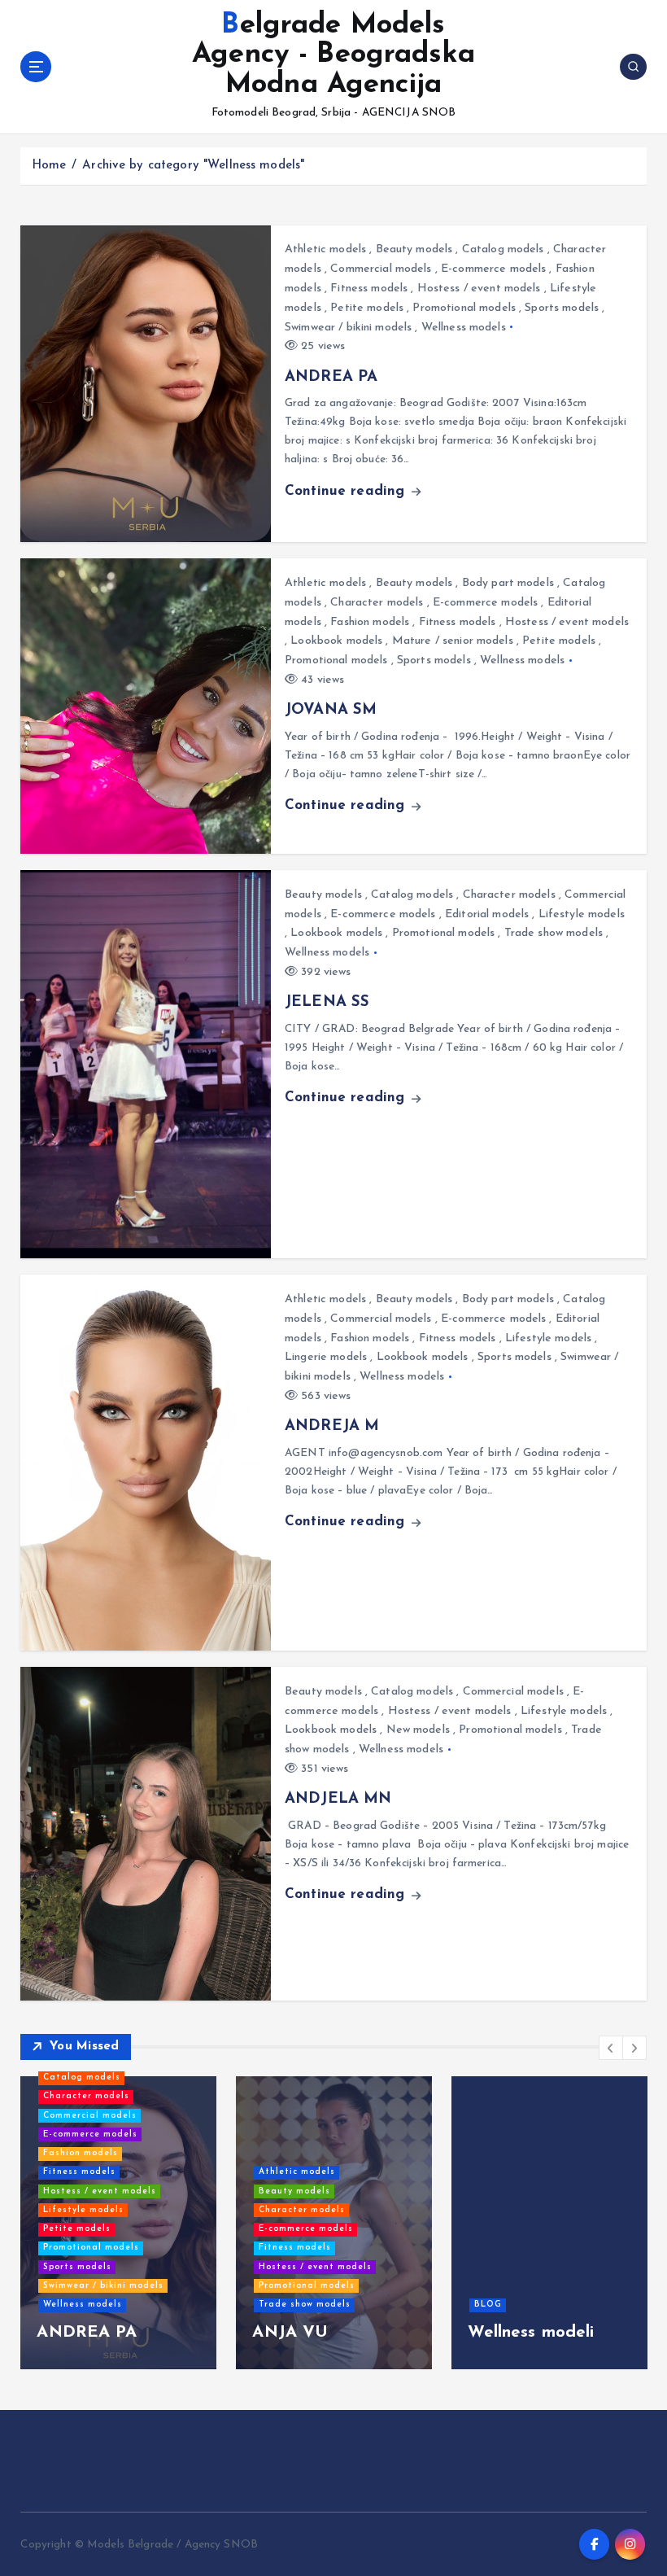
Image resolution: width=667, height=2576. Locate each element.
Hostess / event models (479, 289)
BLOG (488, 2305)
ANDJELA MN (338, 1799)
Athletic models (325, 249)
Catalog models (503, 249)
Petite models (367, 308)
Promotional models (464, 308)
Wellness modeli (531, 2333)
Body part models (508, 583)
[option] (118, 2223)
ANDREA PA (331, 377)
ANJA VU (290, 2333)
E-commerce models (493, 269)
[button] (611, 2048)
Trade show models (554, 933)
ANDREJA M (332, 1426)
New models (418, 1730)
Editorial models (487, 914)
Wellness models (464, 328)
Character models (377, 603)
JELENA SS (327, 1002)
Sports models (562, 308)
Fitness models (369, 289)
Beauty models (414, 249)
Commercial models (381, 269)
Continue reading (347, 491)
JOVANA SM (331, 710)
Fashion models (370, 622)
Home (49, 166)
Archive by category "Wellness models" (193, 166)
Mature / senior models (453, 641)
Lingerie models (326, 1357)
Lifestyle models (582, 914)
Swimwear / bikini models (348, 328)
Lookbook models (336, 641)
